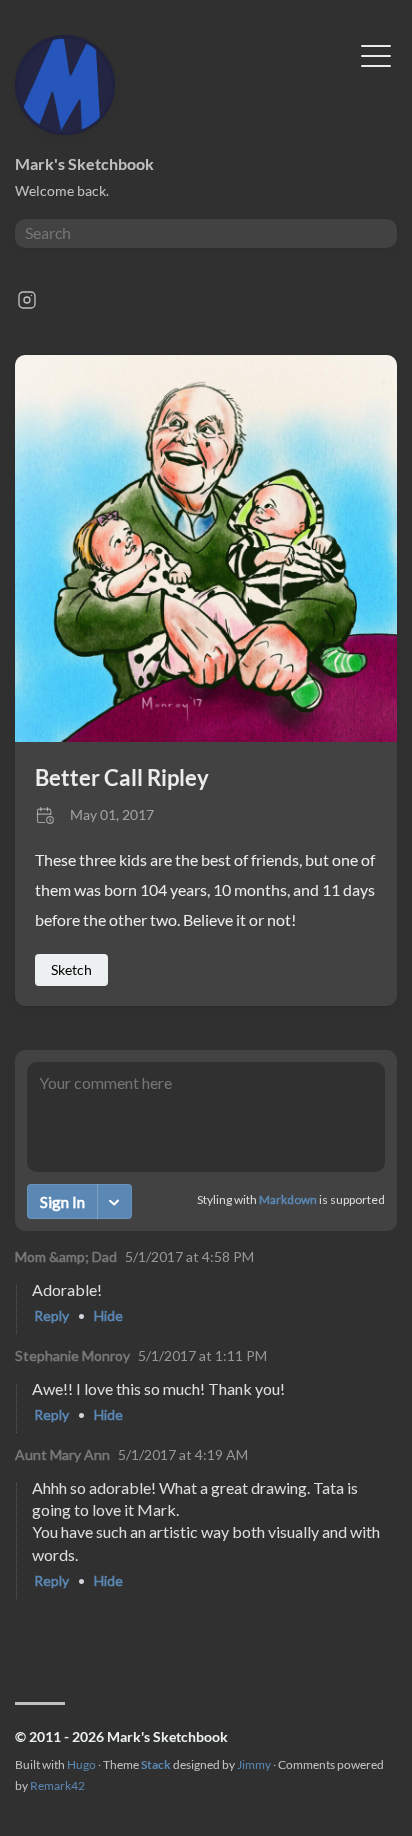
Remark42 (57, 1785)
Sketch (71, 969)
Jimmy (254, 1764)
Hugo (81, 1764)
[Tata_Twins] (206, 735)
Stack (156, 1764)
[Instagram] (27, 305)
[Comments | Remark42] (206, 1342)
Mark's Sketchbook (84, 163)
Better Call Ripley (122, 777)
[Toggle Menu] (376, 54)
